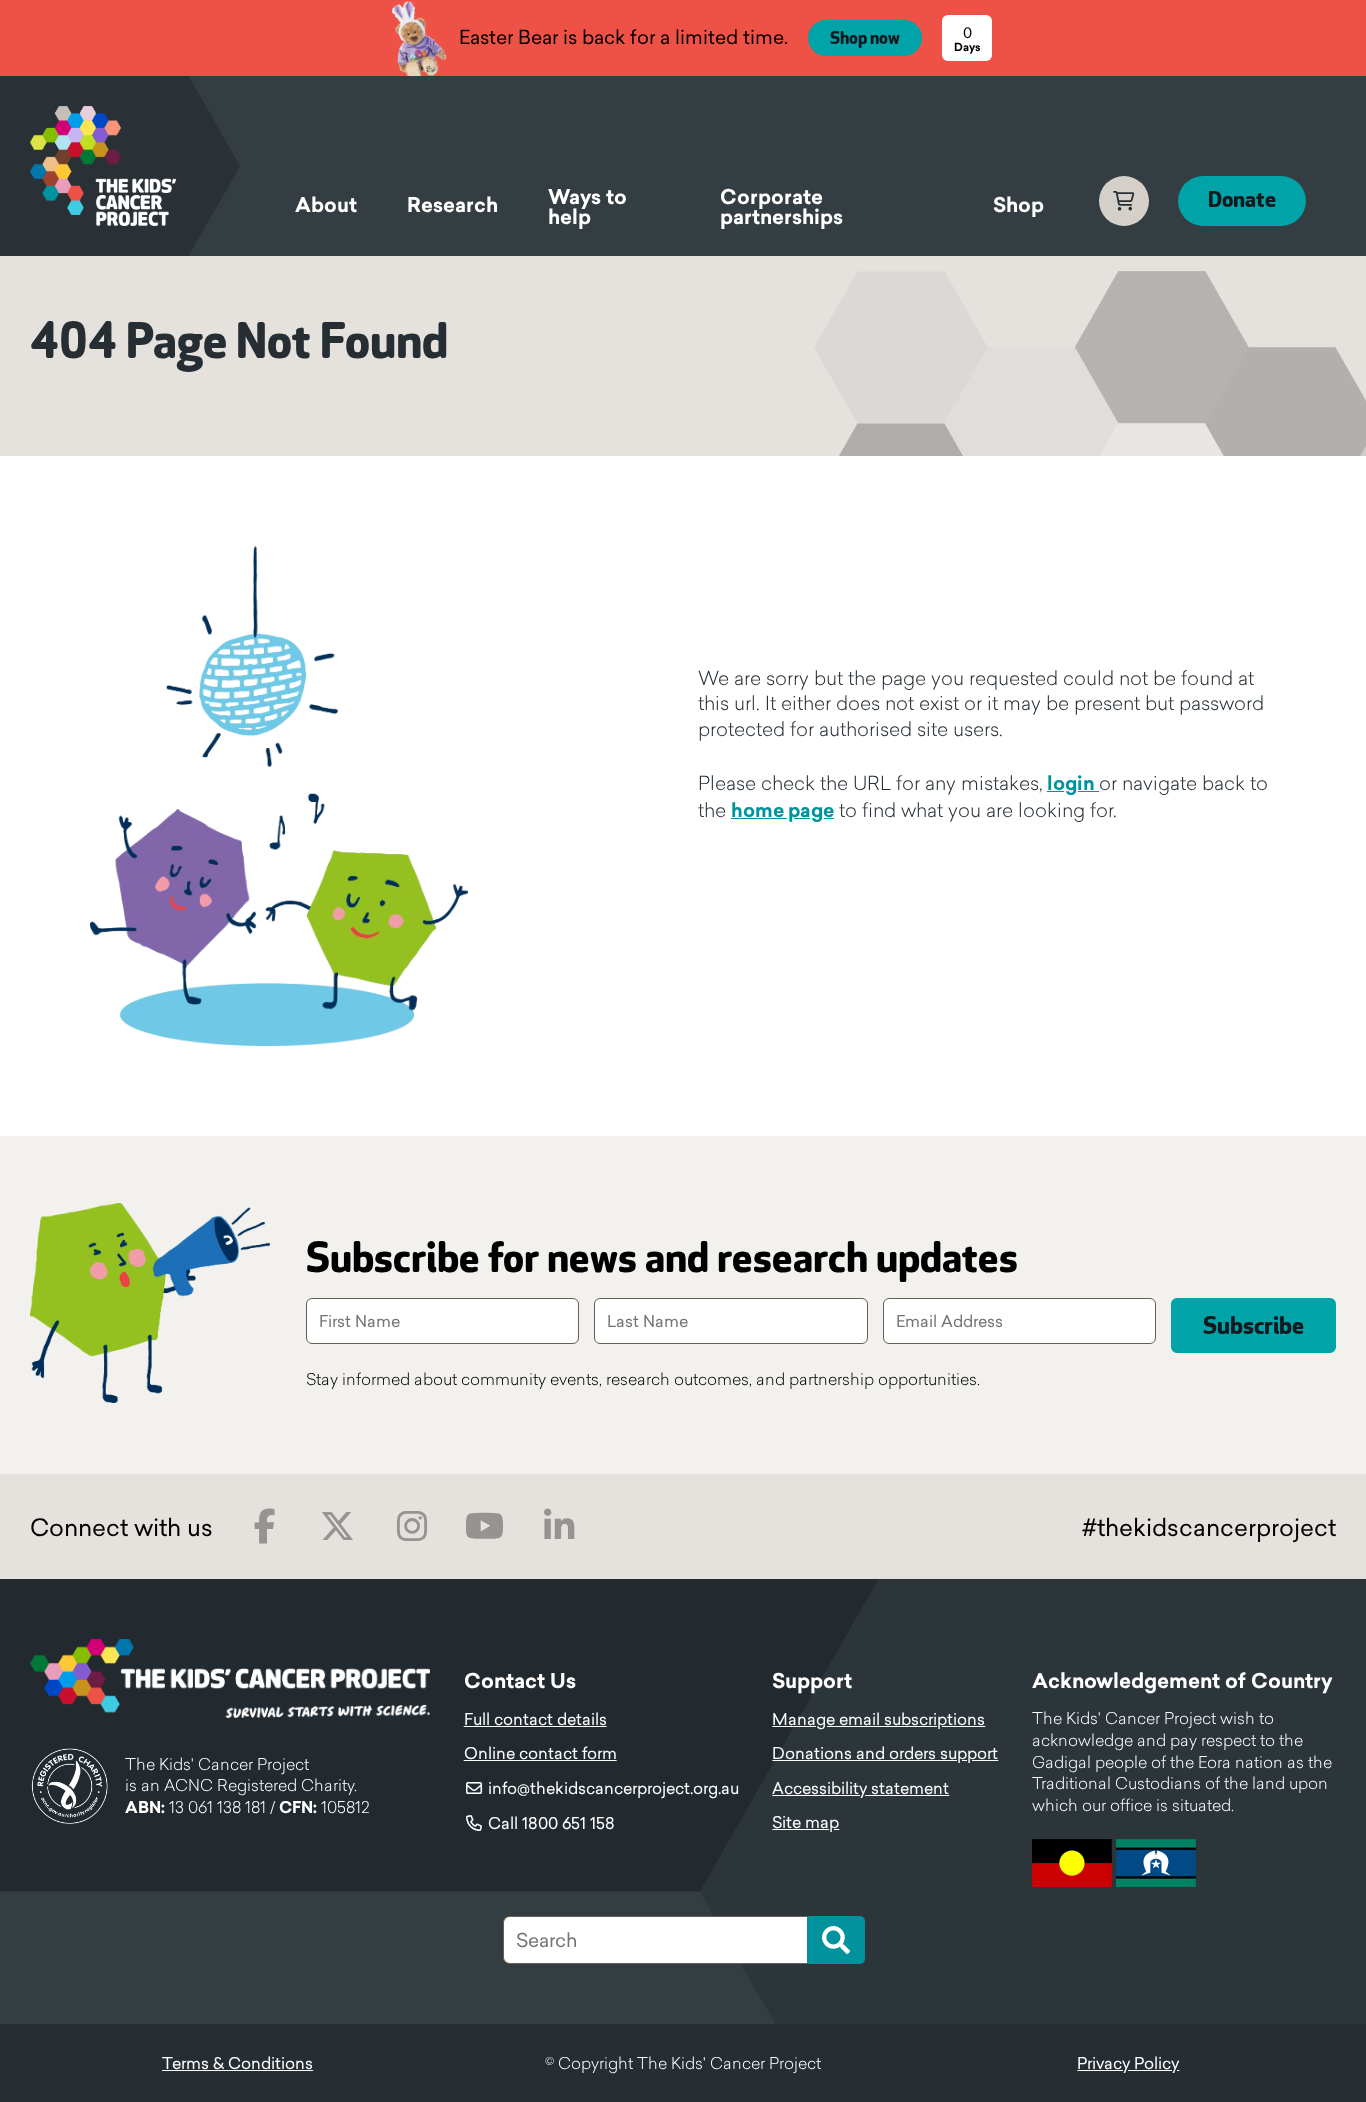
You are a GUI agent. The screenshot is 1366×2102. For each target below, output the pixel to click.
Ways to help (587, 210)
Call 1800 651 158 (551, 1823)
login (1073, 783)
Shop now (865, 39)
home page (782, 810)
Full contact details (535, 1719)
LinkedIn (558, 1526)
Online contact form (540, 1753)
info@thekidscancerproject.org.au (613, 1788)
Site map (805, 1822)
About (326, 205)
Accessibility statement (860, 1788)
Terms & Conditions (237, 2063)
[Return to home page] (135, 166)
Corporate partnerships (781, 210)
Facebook (264, 1526)
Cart (1124, 201)
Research (452, 205)
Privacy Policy (1128, 2063)
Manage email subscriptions (878, 1719)
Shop (1018, 205)
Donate (1242, 200)
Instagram (411, 1526)
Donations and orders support (885, 1753)
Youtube (484, 1526)
